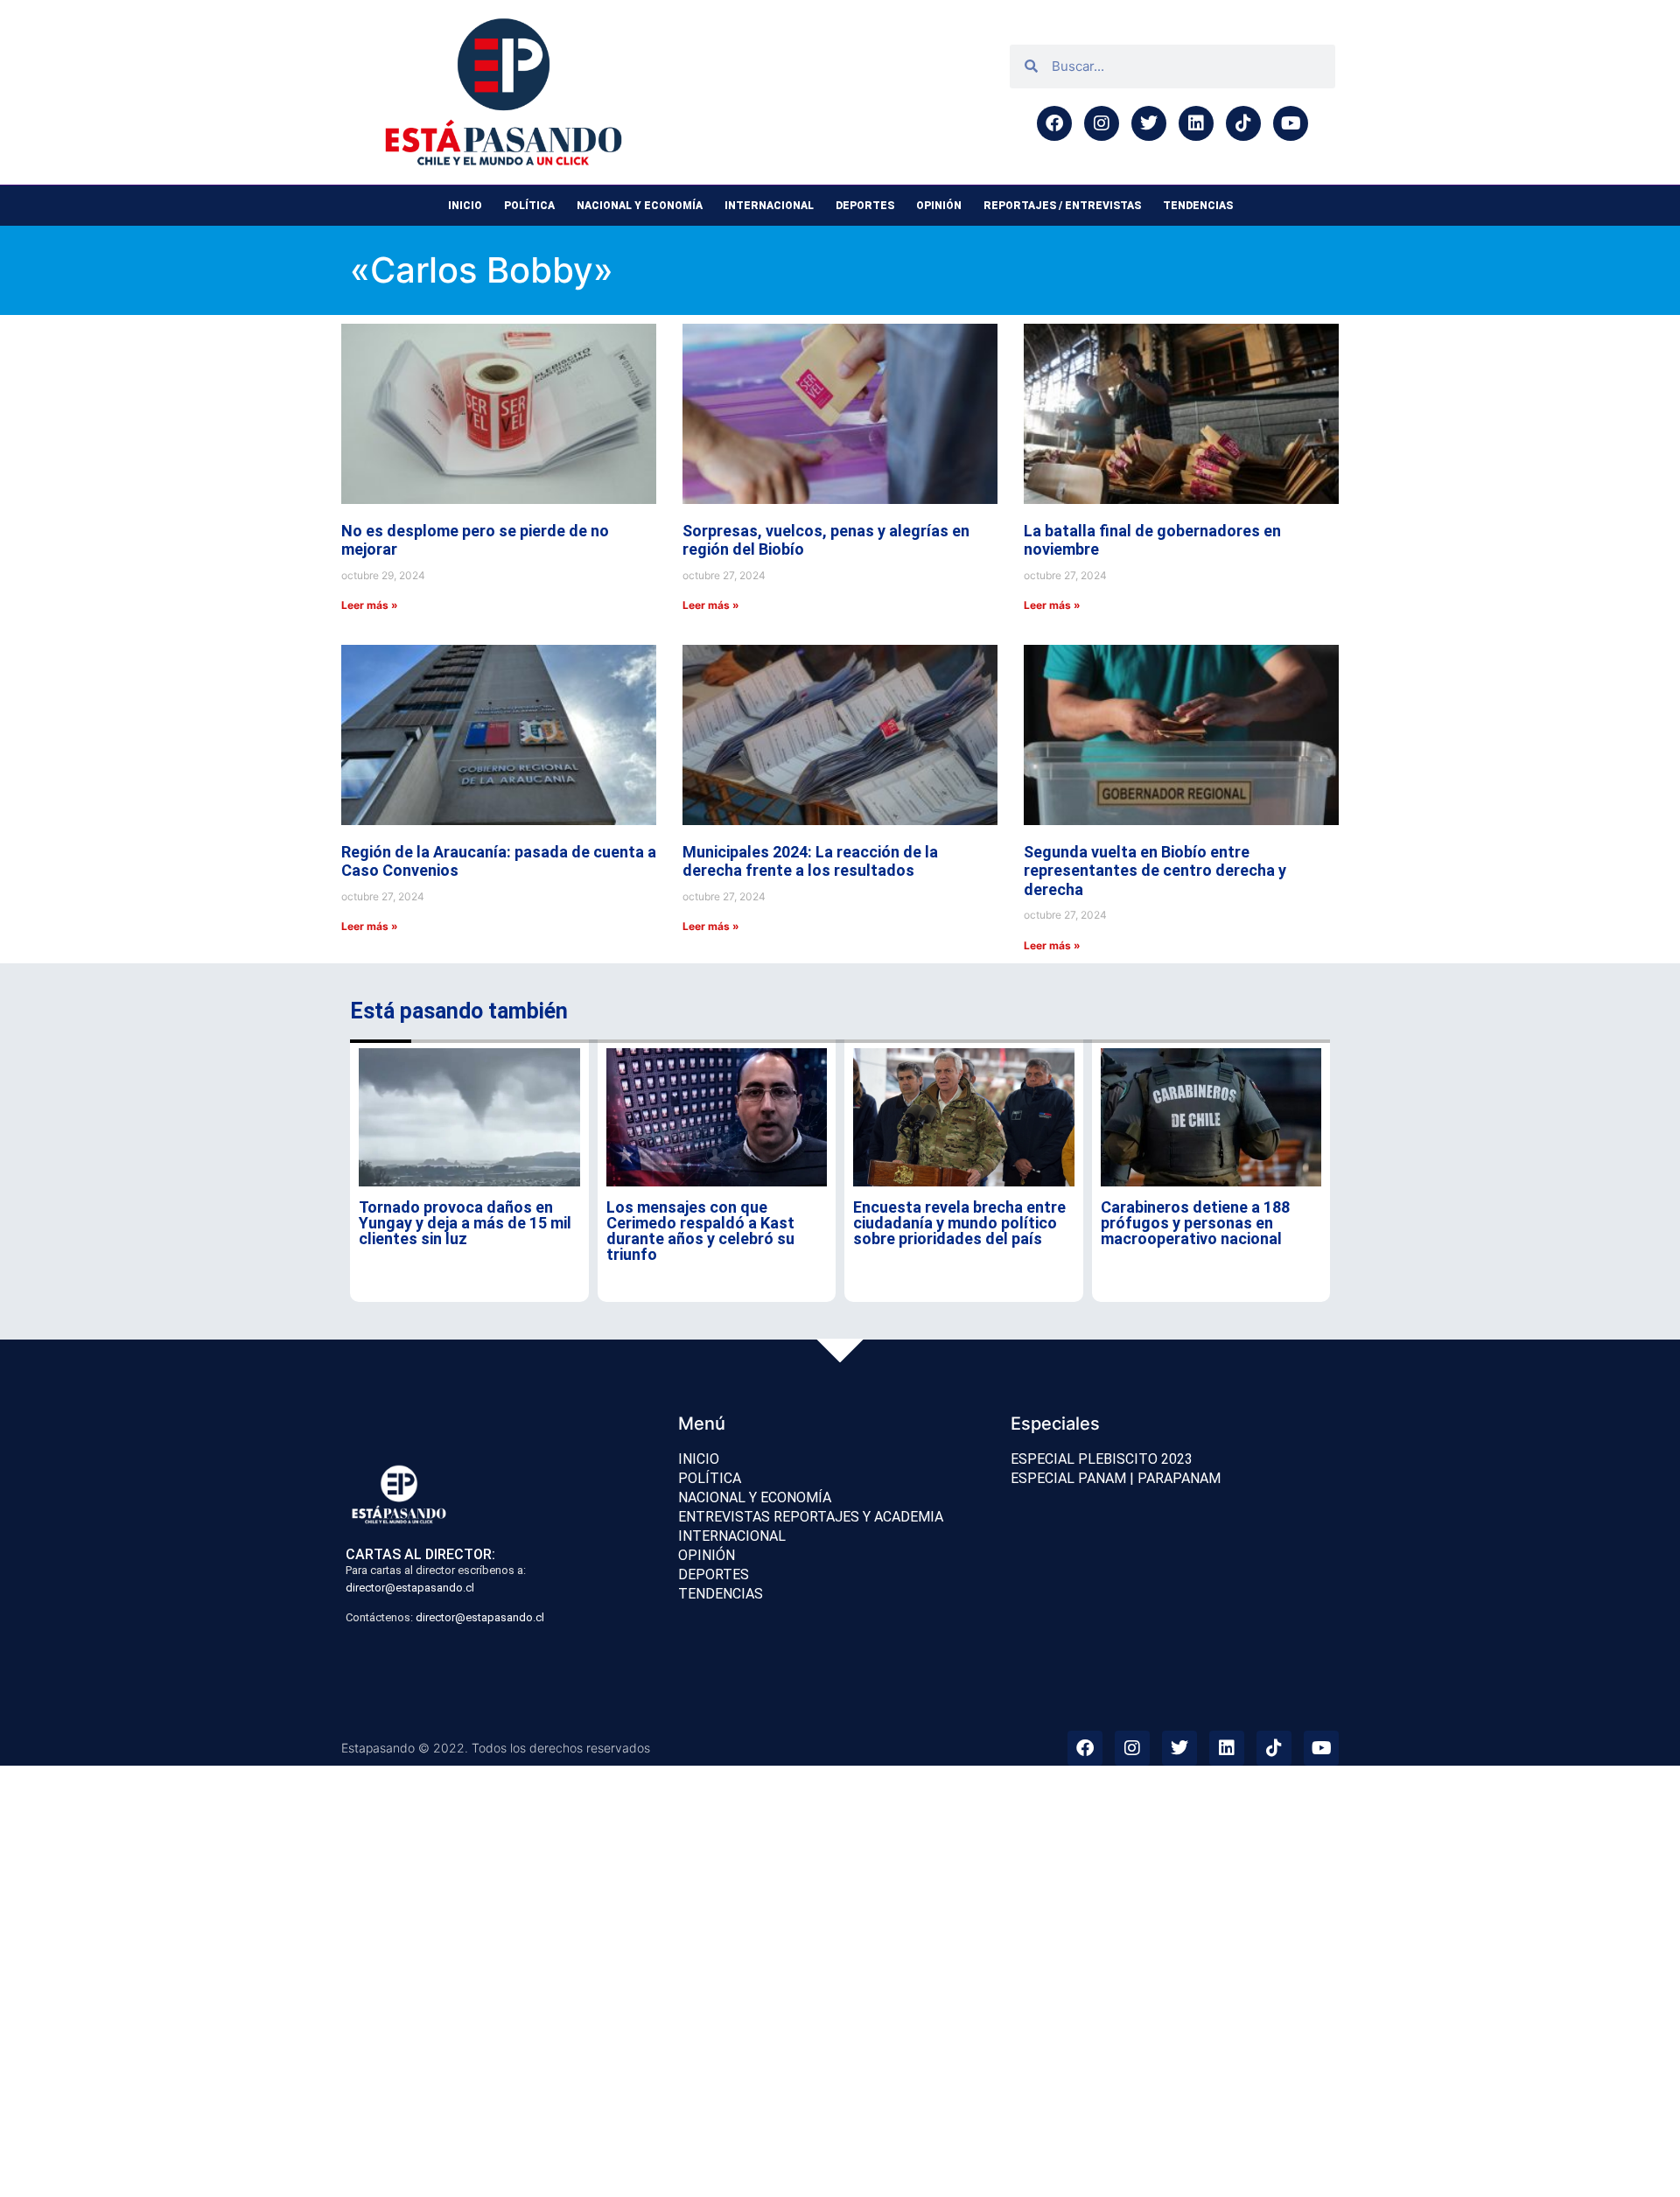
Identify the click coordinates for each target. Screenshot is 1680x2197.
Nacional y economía (640, 206)
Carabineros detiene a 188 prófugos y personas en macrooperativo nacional (1195, 1223)
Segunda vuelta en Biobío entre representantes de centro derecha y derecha (1155, 871)
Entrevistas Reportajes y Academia (811, 1517)
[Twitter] (1149, 123)
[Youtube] (1291, 123)
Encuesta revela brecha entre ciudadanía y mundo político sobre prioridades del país (959, 1223)
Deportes (865, 206)
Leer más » (370, 605)
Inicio (465, 206)
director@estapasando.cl (410, 1588)
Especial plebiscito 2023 (1102, 1459)
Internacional (769, 206)
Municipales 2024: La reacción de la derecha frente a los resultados (810, 861)
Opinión (939, 206)
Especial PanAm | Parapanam (1116, 1478)
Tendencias (1198, 206)
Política (529, 206)
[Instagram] (1102, 123)
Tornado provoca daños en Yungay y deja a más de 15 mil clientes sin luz (465, 1223)
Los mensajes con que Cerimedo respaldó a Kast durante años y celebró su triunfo (700, 1231)
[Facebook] (1054, 123)
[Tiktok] (1243, 123)
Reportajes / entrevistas (1062, 206)
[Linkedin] (1196, 123)
